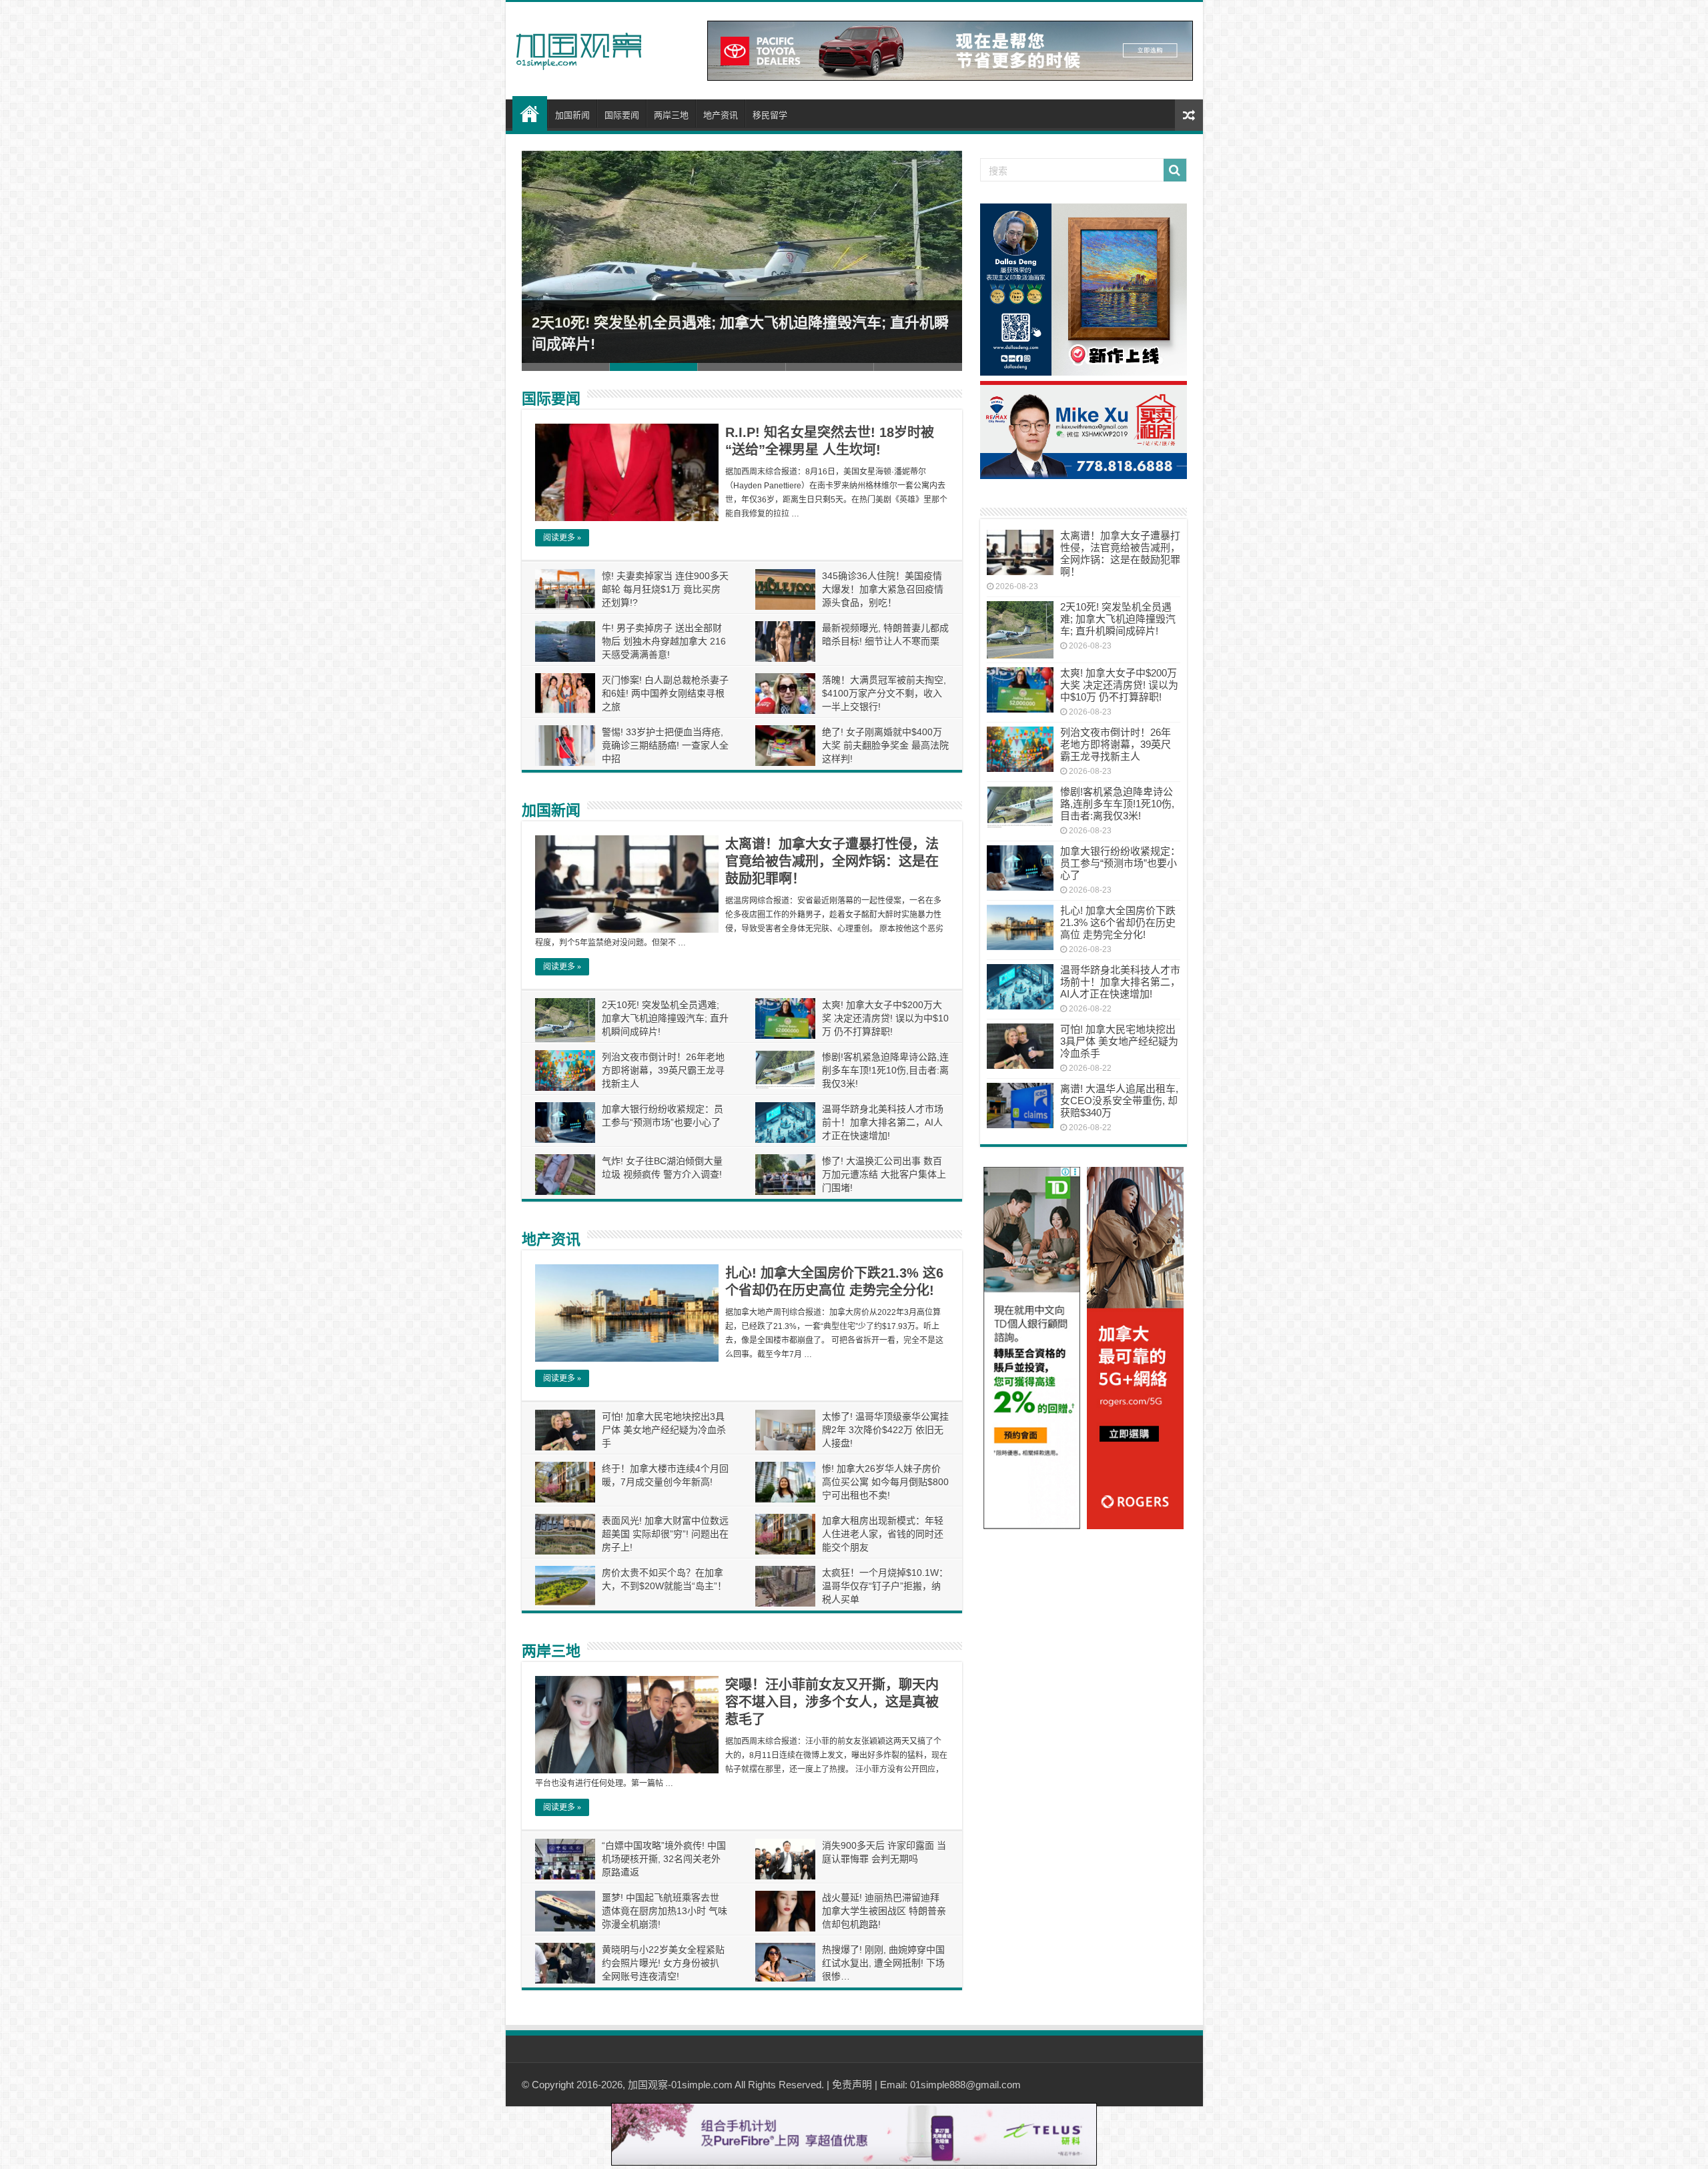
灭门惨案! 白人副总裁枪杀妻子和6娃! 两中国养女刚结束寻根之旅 (665, 693)
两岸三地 (671, 115)
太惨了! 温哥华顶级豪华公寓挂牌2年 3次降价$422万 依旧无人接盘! (885, 1430)
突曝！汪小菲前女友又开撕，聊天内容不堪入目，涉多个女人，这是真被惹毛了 (832, 1702)
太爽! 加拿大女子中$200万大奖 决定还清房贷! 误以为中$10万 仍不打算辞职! (885, 1018)
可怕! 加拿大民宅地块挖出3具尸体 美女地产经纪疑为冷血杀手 (664, 1430)
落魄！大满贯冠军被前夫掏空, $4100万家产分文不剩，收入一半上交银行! (884, 693)
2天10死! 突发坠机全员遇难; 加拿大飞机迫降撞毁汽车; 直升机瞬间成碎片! (665, 1018)
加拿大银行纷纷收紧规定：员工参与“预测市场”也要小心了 (1120, 863)
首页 (530, 113)
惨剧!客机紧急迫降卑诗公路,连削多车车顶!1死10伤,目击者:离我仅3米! (885, 1070)
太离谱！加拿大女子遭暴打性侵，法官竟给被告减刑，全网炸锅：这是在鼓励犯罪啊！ (832, 861)
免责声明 (852, 2085)
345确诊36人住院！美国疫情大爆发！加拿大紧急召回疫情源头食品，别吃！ (883, 589)
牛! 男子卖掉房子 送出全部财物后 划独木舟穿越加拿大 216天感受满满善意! (664, 641)
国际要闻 (622, 115)
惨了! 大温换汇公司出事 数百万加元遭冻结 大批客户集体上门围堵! (884, 1174)
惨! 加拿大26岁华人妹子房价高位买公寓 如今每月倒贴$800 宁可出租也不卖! (885, 1482)
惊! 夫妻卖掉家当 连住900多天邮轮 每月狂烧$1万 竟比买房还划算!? (665, 589)
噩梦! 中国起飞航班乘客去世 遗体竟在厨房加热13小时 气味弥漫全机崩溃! (665, 1911)
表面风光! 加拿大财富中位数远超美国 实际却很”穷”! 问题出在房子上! (665, 1534)
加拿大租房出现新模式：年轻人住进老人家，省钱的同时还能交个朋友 (883, 1534)
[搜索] (1175, 170)
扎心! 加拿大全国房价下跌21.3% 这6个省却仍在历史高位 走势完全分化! (1118, 922)
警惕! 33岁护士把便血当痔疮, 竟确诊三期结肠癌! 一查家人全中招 (665, 745)
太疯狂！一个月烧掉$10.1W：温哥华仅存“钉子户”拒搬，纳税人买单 (885, 1586)
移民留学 (770, 115)
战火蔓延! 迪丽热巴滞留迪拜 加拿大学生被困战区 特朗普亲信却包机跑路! (884, 1911)
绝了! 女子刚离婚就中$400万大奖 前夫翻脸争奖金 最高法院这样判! (885, 745)
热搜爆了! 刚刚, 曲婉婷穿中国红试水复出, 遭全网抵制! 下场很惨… (883, 1963)
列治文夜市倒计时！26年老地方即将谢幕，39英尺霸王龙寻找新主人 (663, 1070)
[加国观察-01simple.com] (579, 47)
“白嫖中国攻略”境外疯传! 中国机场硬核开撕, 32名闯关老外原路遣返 (664, 1859)
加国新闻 (572, 115)
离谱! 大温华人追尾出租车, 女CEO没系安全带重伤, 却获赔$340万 (1119, 1101)
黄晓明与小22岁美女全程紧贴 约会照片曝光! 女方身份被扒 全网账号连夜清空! (663, 1963)
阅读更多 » (562, 538)
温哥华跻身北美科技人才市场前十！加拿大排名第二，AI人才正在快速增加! (883, 1122)
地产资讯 (721, 115)
